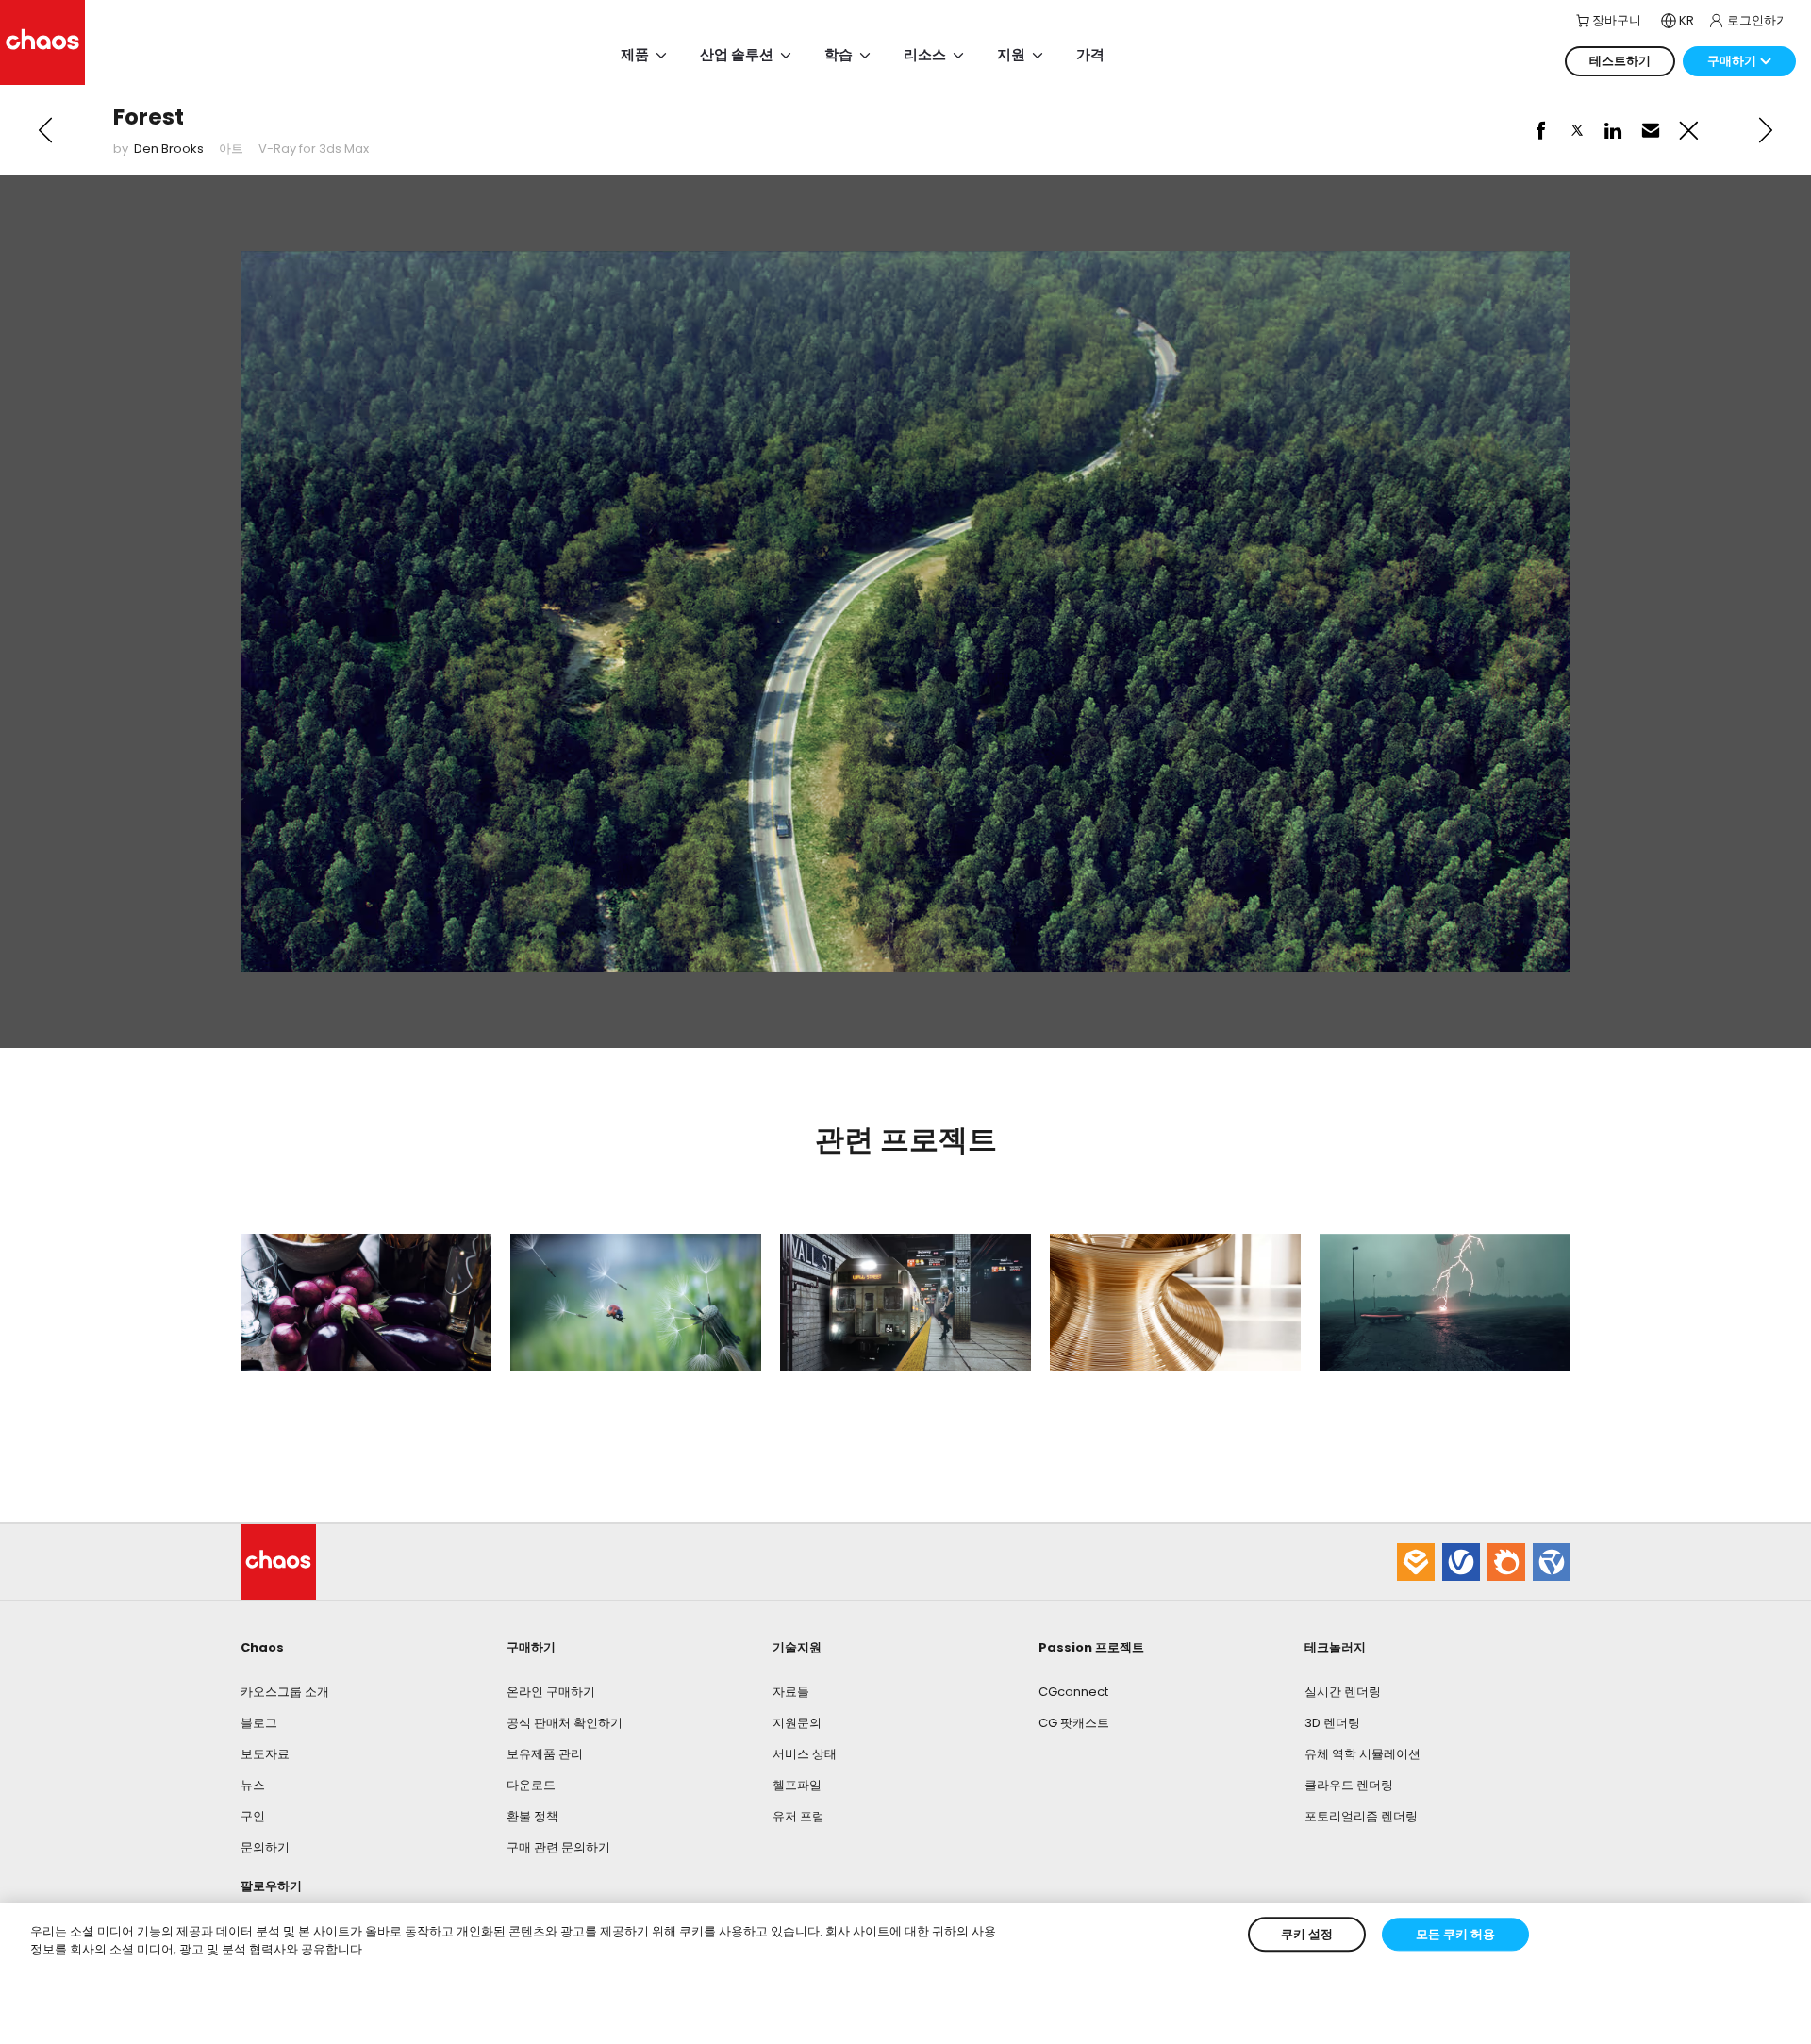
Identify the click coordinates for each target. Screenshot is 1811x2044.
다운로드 (531, 1785)
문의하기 (265, 1847)
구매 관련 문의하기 (558, 1847)
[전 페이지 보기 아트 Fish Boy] (45, 130)
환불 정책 (532, 1816)
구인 (253, 1816)
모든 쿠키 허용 (1455, 1934)
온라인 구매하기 (551, 1692)
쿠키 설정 (1307, 1934)
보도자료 (265, 1754)
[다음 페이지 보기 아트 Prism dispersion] (1766, 130)
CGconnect (1073, 1692)
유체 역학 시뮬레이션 (1362, 1754)
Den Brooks (169, 149)
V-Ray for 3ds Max (314, 149)
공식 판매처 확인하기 (565, 1723)
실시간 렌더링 (1343, 1692)
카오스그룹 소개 (285, 1692)
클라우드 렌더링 (1349, 1785)
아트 (231, 149)
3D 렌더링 (1332, 1723)
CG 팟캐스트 (1074, 1723)
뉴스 (253, 1785)
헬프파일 (797, 1785)
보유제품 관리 (545, 1754)
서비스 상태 (805, 1754)
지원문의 (797, 1723)
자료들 (791, 1692)
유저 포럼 (798, 1816)
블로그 (259, 1723)
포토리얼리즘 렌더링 (1361, 1816)
